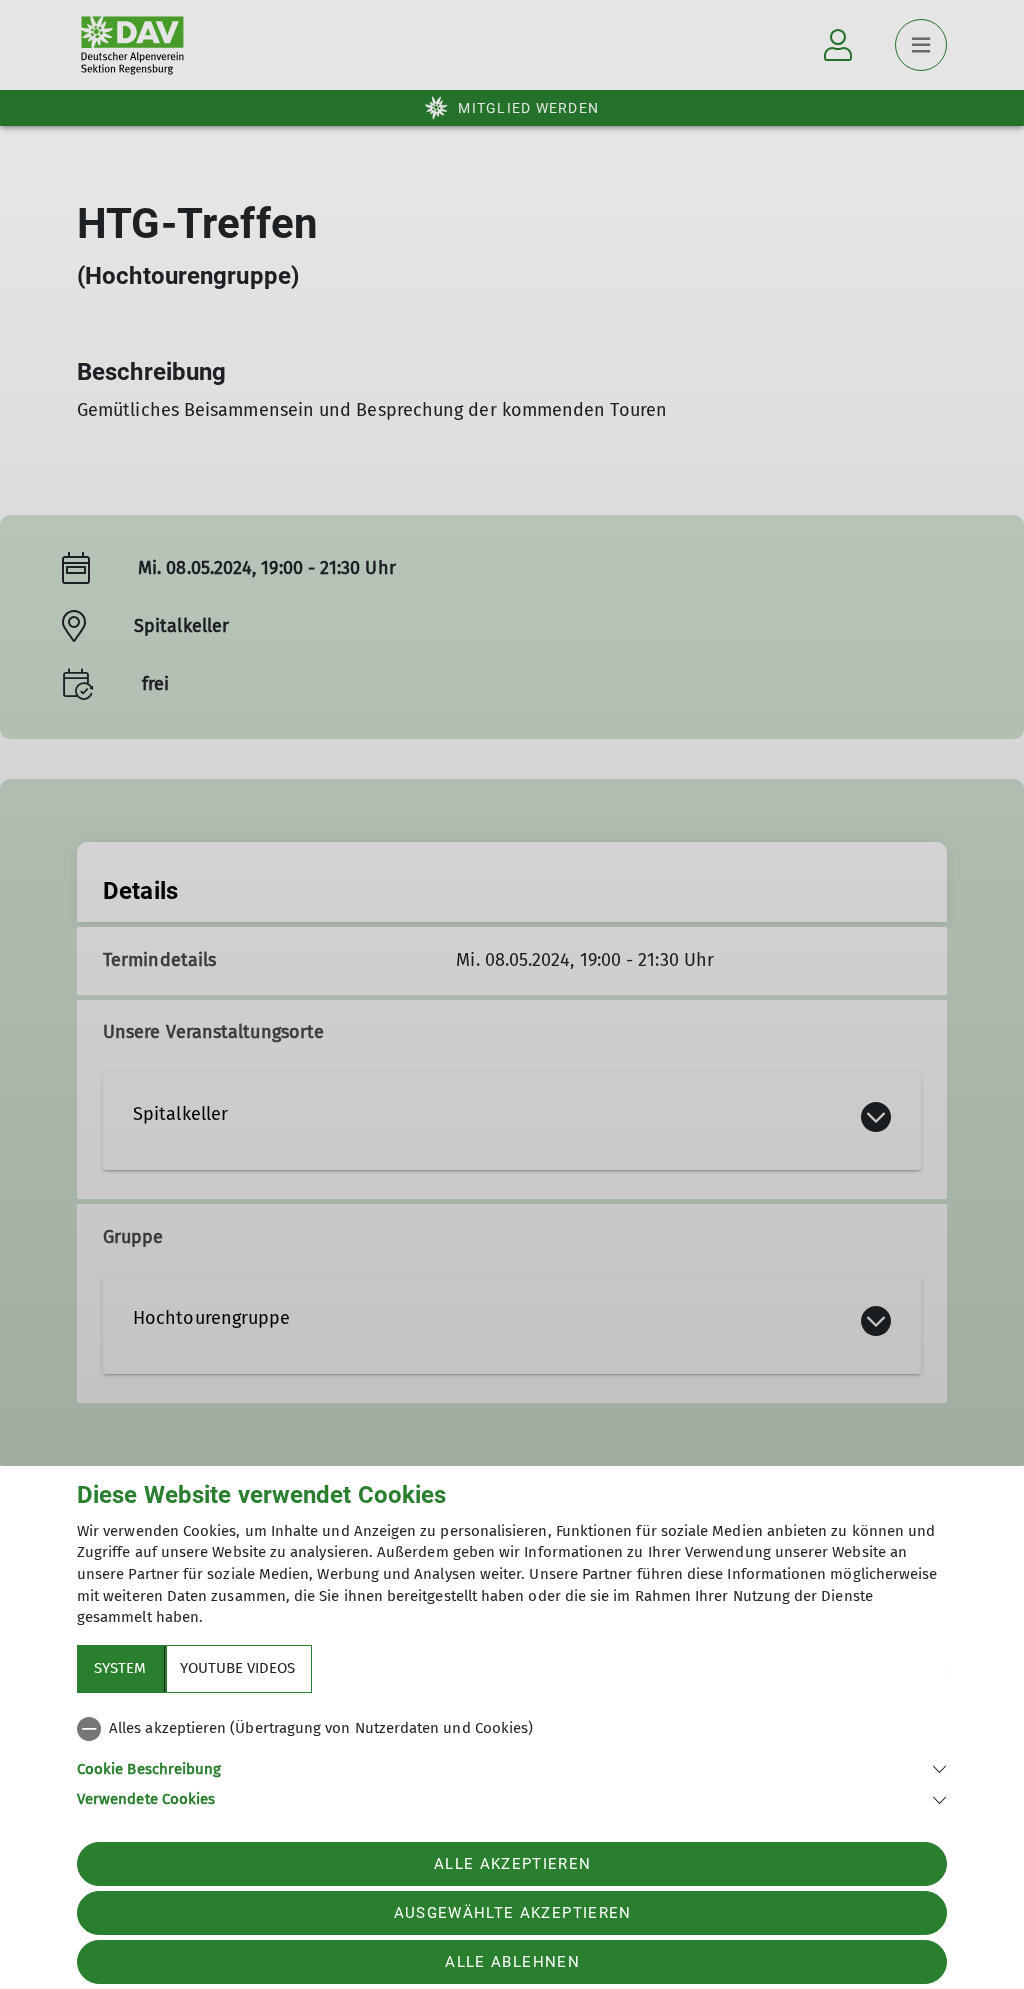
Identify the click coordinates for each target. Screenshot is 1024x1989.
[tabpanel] (512, 1760)
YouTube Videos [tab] (237, 1668)
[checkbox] (512, 1729)
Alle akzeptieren (512, 1864)
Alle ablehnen (512, 1962)
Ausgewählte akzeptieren (513, 1913)
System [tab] (120, 1668)
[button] (512, 1767)
